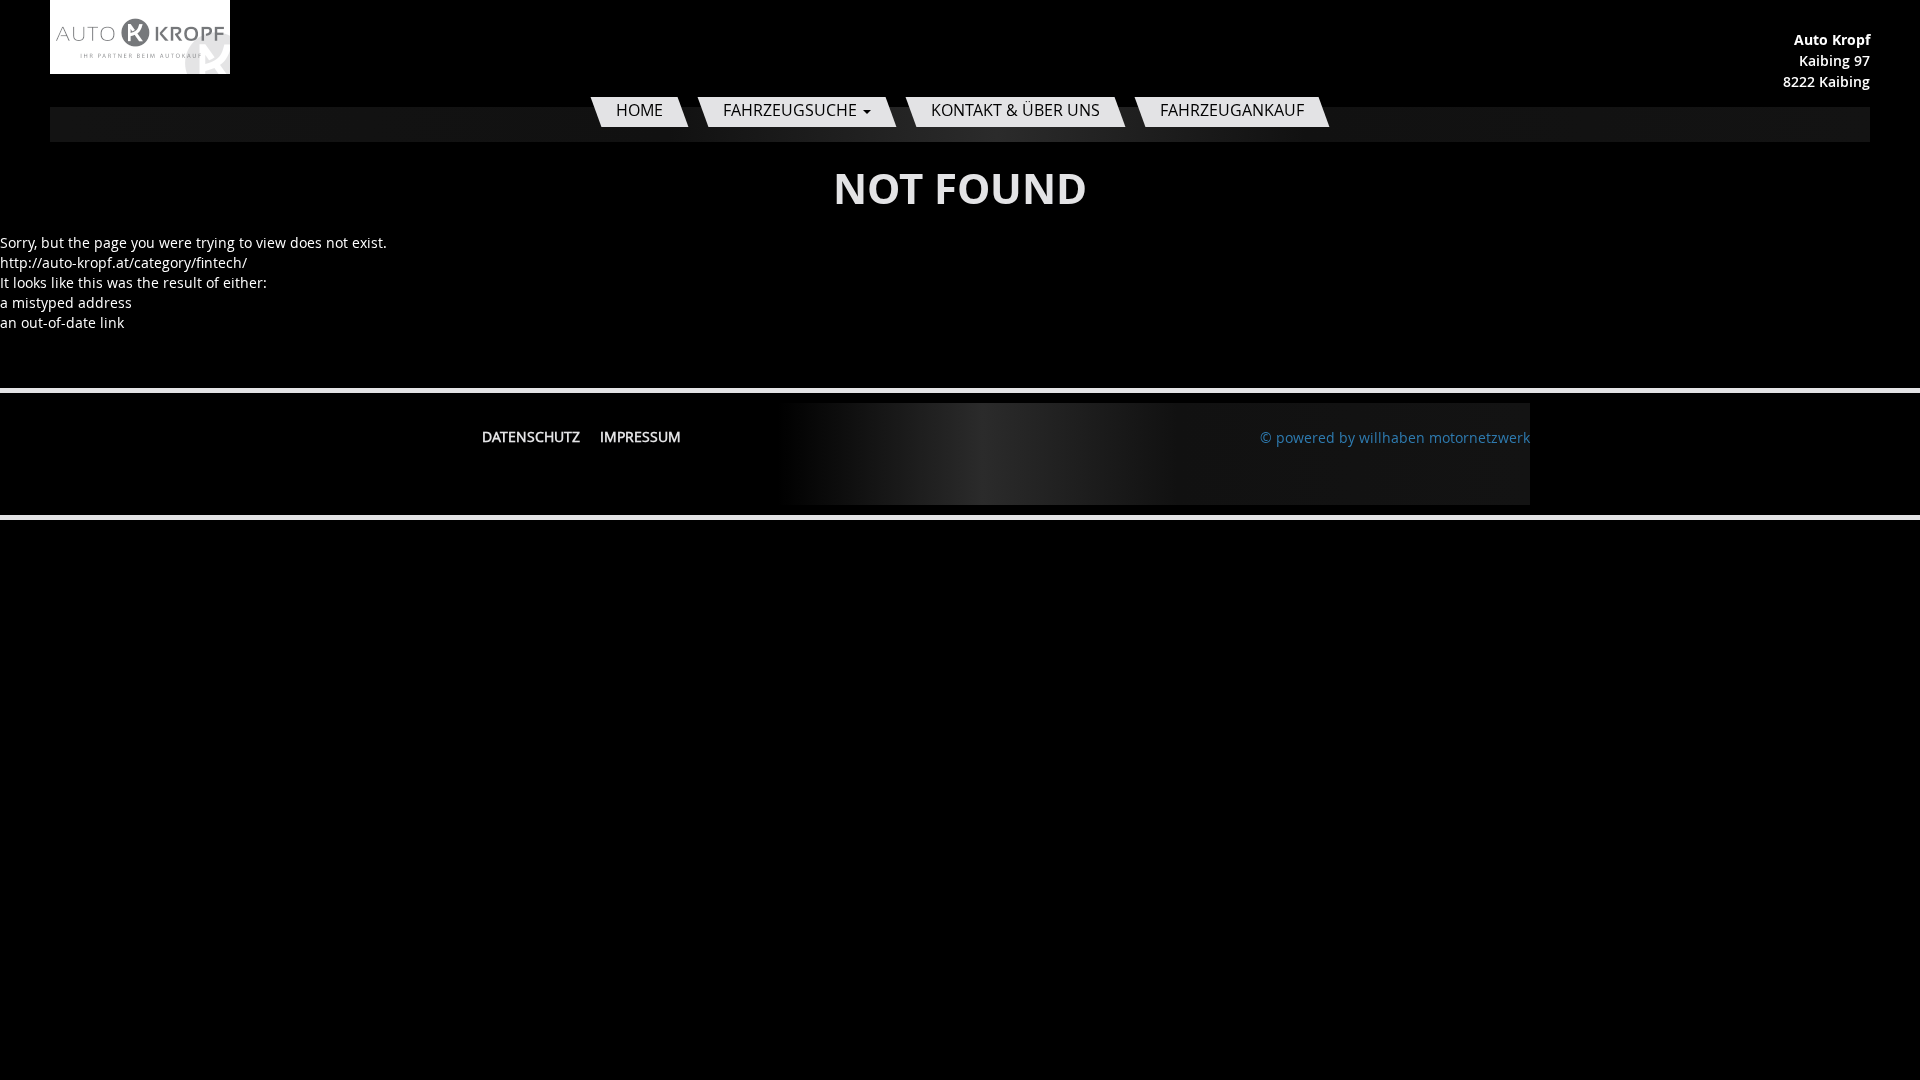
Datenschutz (531, 436)
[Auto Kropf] (140, 35)
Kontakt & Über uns (1015, 110)
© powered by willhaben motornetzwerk (1395, 437)
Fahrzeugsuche (792, 110)
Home (639, 110)
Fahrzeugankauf (1232, 110)
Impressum (640, 436)
